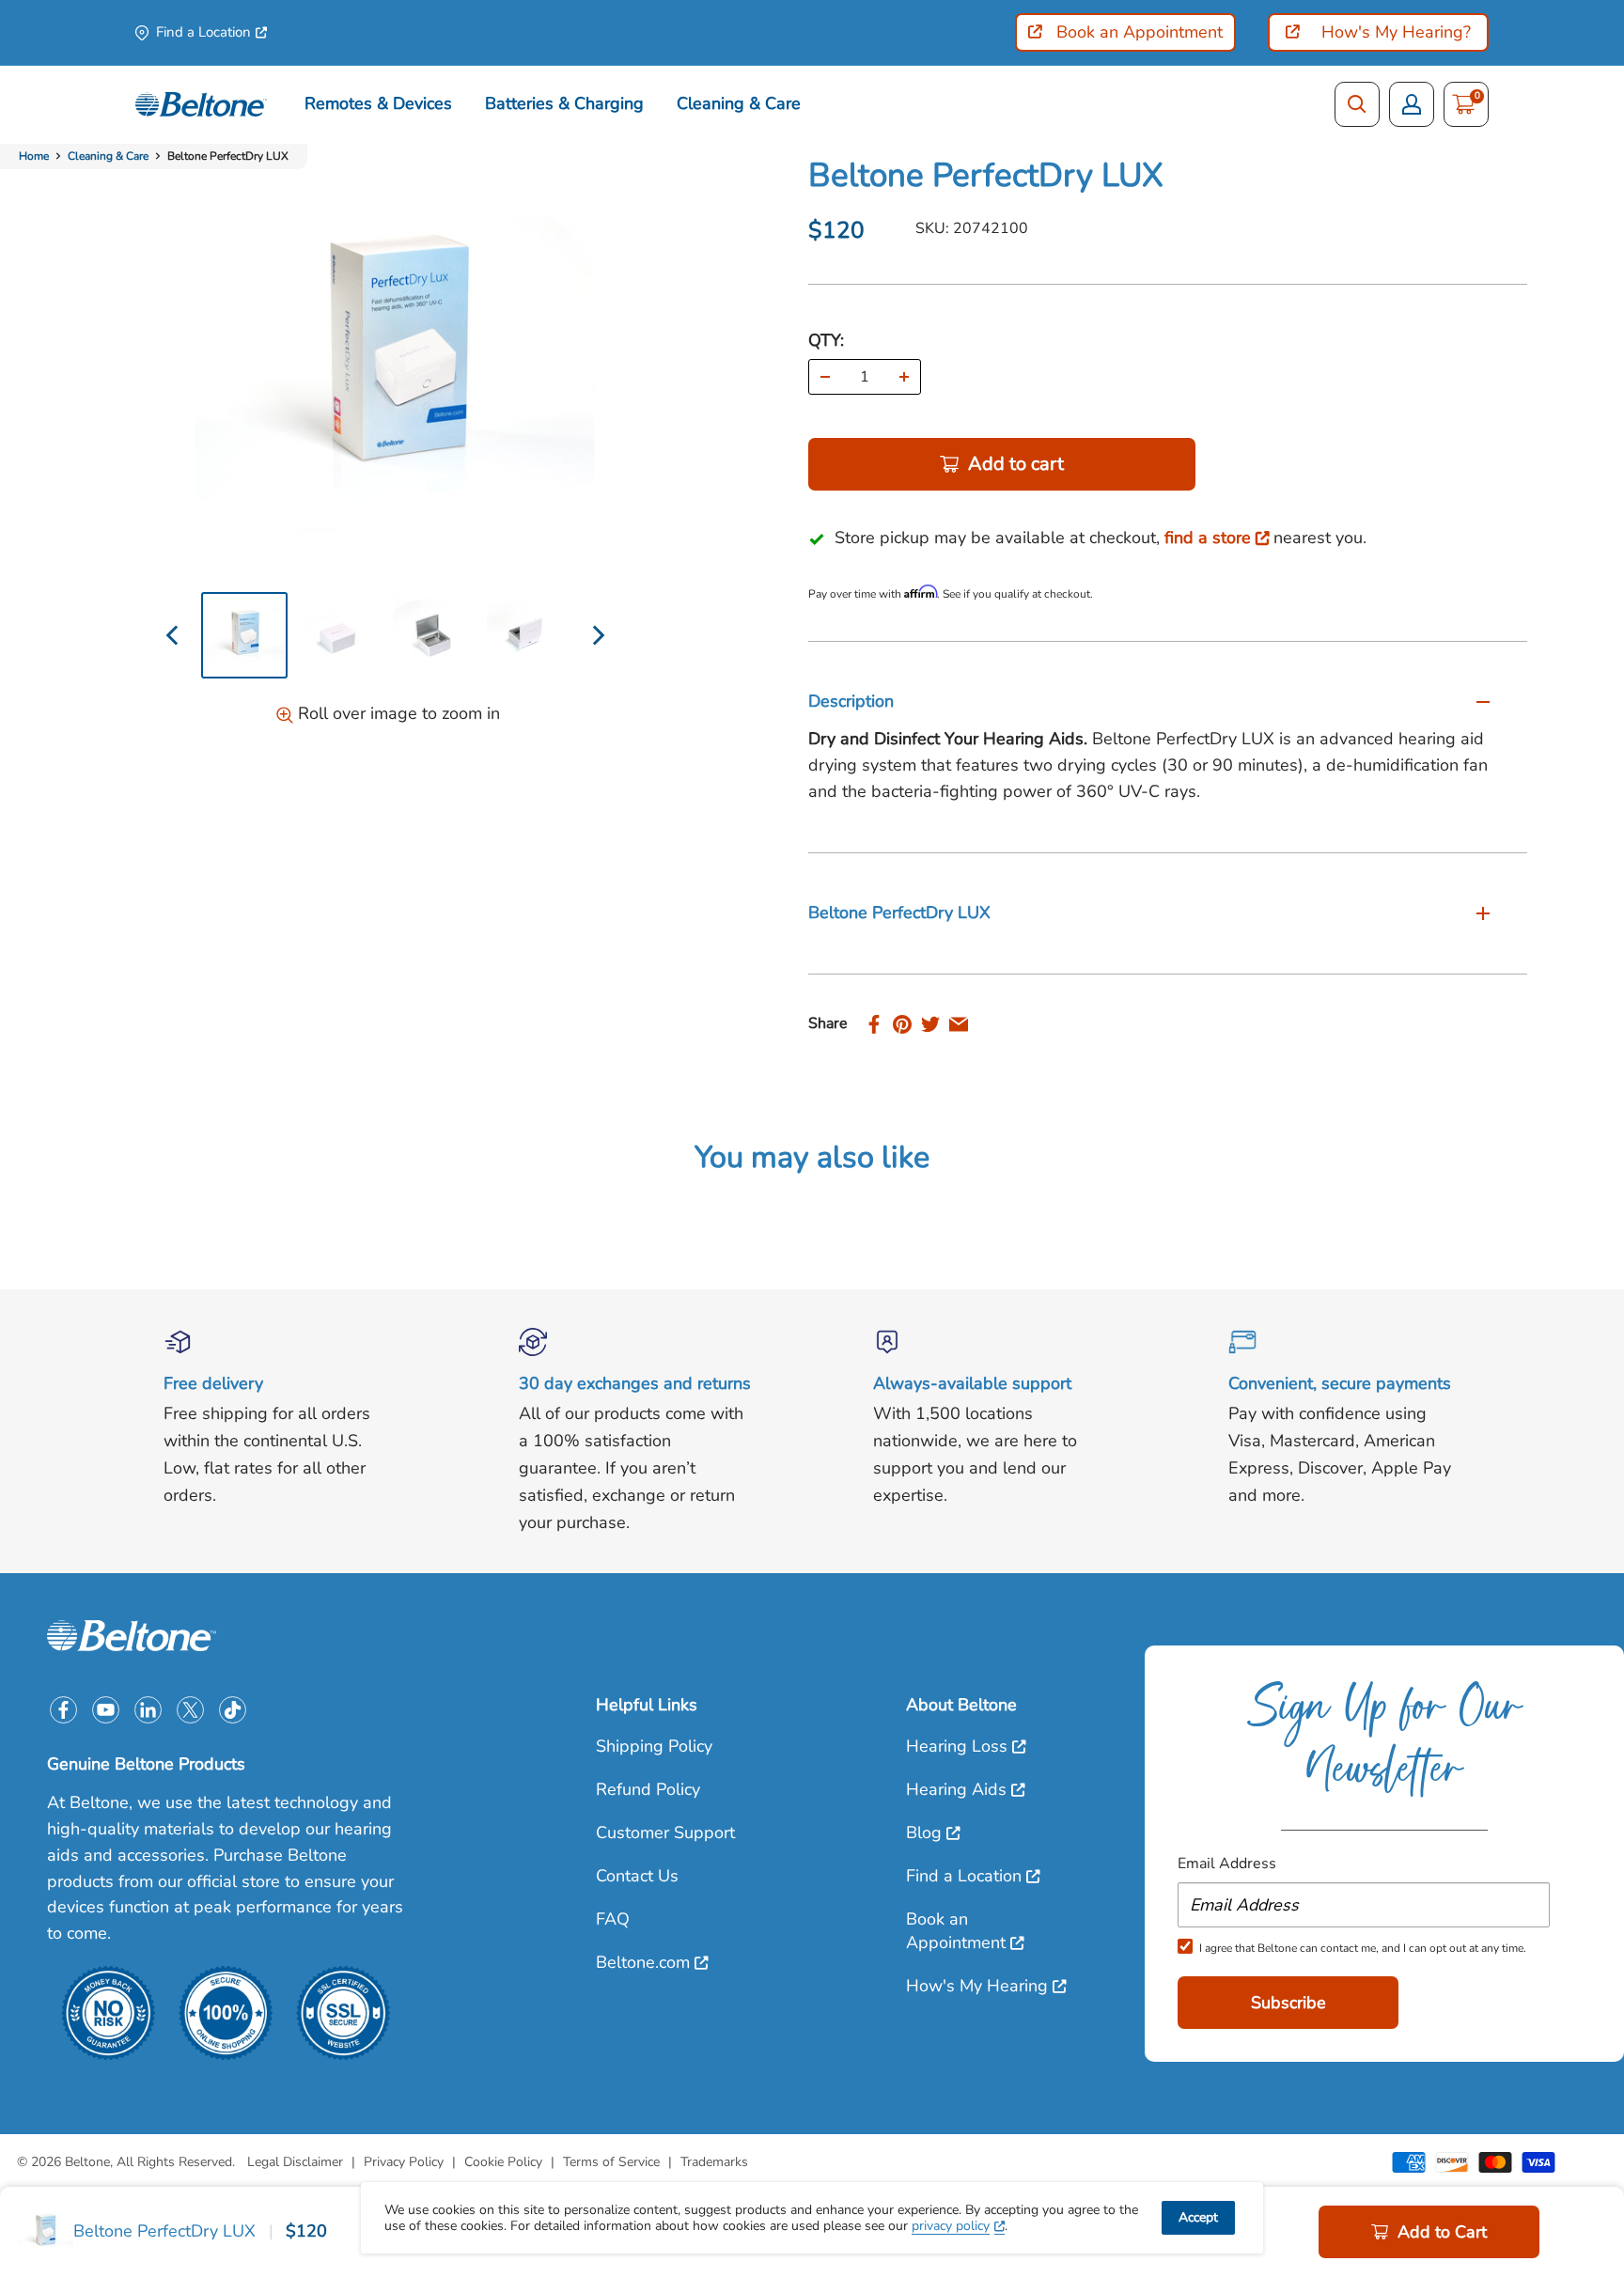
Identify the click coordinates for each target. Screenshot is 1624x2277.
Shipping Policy (654, 1746)
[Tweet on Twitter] (930, 1024)
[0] (1464, 104)
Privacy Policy (404, 2162)
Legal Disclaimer (295, 2162)
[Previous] (173, 636)
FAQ (613, 1919)
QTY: (826, 340)
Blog (924, 1833)
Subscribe (1288, 2003)
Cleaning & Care (739, 103)
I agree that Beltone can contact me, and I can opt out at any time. (1363, 1948)
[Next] (596, 636)
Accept (1198, 2217)
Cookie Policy (503, 2162)
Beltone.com (643, 1962)
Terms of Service (611, 2162)
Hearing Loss (957, 1746)
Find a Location (203, 32)
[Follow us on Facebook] (63, 1710)
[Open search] (1357, 104)
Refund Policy (648, 1789)
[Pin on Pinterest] (902, 1024)
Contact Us (637, 1876)
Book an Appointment (956, 1931)
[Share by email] (959, 1024)
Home (34, 156)
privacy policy (951, 2226)
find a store (1208, 538)
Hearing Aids (956, 1789)
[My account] (1412, 104)
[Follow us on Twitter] (190, 1710)
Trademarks (714, 2162)
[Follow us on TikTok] (233, 1710)
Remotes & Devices (378, 103)
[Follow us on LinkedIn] (148, 1710)
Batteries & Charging (564, 103)
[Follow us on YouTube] (106, 1710)
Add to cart (1016, 464)
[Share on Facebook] (874, 1024)
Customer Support (665, 1833)
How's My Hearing (977, 1986)
